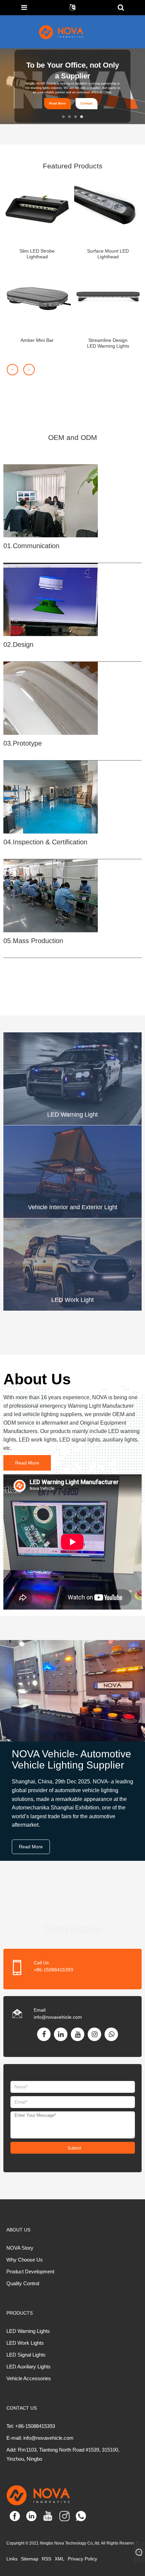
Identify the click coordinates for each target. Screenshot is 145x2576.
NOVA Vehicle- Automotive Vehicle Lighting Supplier (71, 1759)
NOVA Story (20, 2248)
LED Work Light (72, 1300)
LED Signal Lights (26, 2355)
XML (60, 2559)
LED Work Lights (25, 2343)
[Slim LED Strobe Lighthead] (37, 209)
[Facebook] (44, 2034)
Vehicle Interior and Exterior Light (73, 1207)
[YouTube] (78, 2034)
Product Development (30, 2271)
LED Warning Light (72, 1115)
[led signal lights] (72, 1171)
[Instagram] (94, 2034)
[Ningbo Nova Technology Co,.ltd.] (69, 32)
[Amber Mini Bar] (37, 298)
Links (12, 2559)
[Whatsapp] (111, 2034)
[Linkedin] (61, 2034)
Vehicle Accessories (29, 2378)
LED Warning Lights (28, 2331)
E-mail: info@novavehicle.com (40, 2438)
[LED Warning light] (72, 1078)
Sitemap (30, 2559)
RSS (47, 2559)
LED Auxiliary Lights (28, 2367)
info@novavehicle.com (58, 2017)
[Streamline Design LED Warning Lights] (108, 298)
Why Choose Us (25, 2260)
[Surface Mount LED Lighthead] (108, 209)
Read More (57, 100)
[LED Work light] (72, 1264)
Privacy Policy (82, 2559)
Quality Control (23, 2283)
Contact (86, 100)
